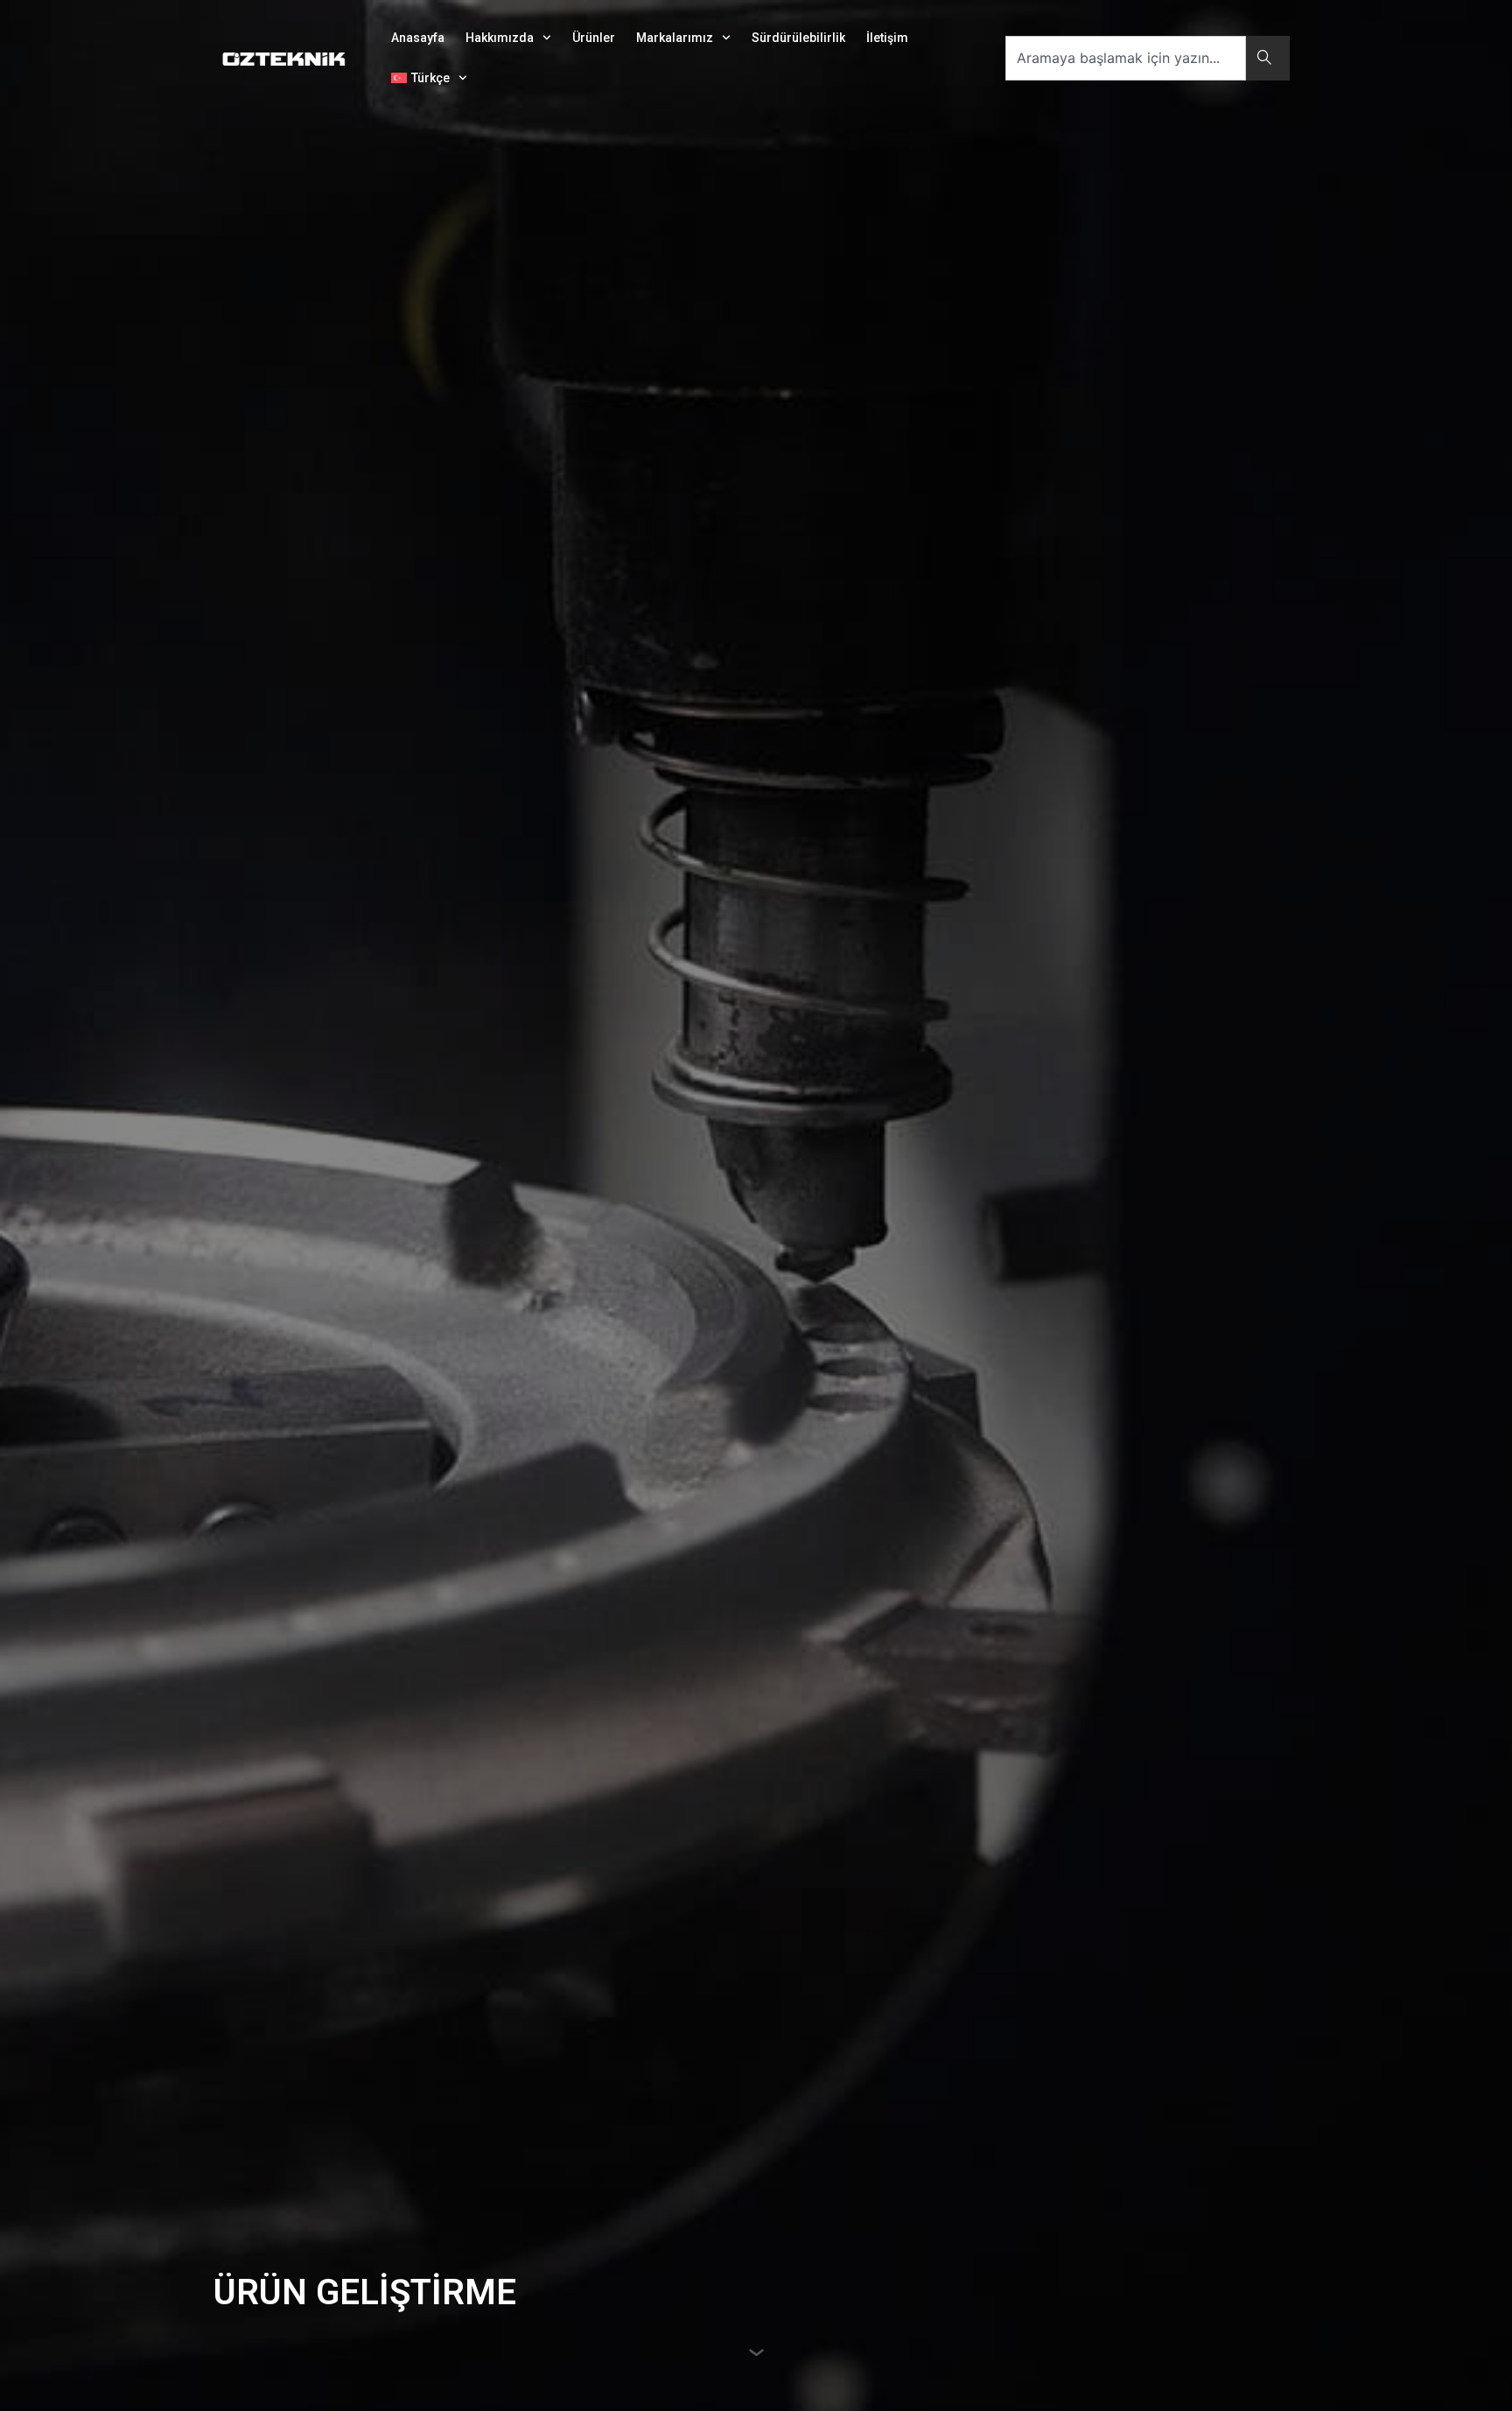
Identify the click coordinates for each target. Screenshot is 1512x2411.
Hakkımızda (500, 38)
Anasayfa (418, 38)
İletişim (887, 38)
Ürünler (594, 38)
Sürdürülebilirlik (798, 38)
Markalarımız (675, 38)
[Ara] (1268, 58)
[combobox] (1126, 58)
